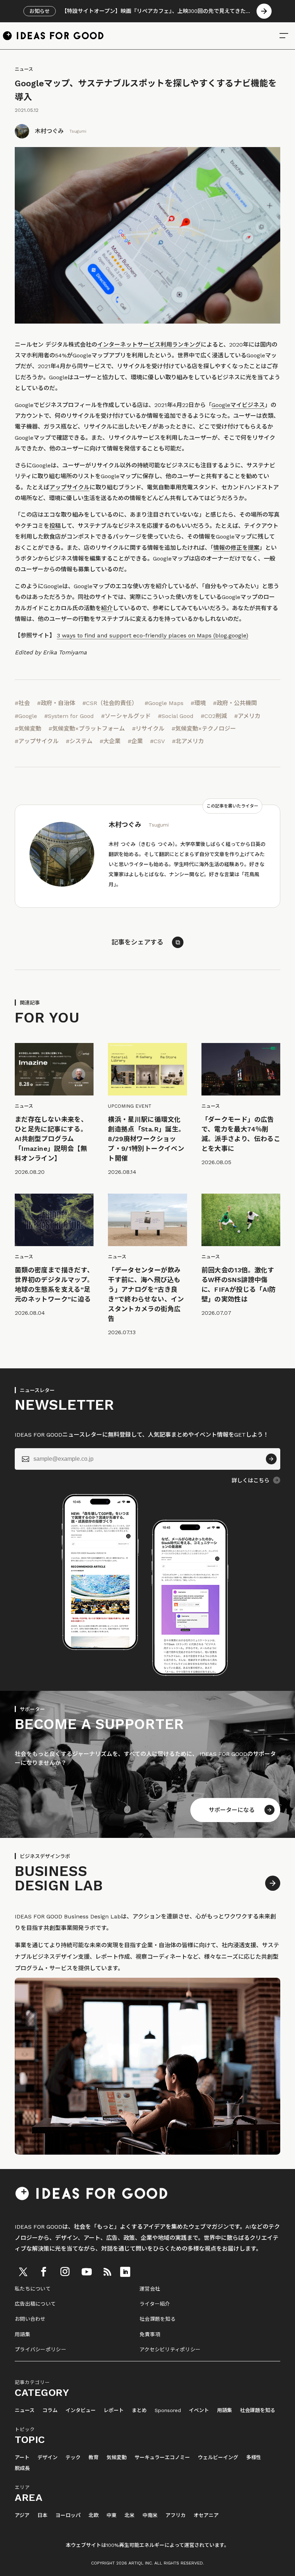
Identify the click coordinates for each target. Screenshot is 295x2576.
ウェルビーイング (218, 2458)
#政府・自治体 (56, 703)
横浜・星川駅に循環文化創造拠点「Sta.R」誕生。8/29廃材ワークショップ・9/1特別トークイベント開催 (146, 1139)
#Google (26, 716)
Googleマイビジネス (238, 405)
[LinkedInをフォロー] (125, 2272)
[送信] (271, 1459)
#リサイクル (148, 729)
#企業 (135, 741)
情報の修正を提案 (236, 548)
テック (73, 2458)
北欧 (94, 2515)
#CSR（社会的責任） (110, 703)
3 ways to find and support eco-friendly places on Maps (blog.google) (153, 635)
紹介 (107, 608)
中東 (112, 2515)
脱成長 (22, 2468)
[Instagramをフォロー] (65, 2272)
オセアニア (206, 2515)
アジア (22, 2515)
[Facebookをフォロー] (44, 2272)
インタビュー (81, 2410)
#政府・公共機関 (235, 703)
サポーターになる (232, 1810)
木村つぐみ (49, 131)
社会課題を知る (158, 2319)
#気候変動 (28, 729)
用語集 (22, 2334)
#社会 (22, 703)
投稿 (55, 526)
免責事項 (150, 2334)
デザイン (47, 2458)
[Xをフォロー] (23, 2272)
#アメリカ (247, 716)
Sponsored (168, 2410)
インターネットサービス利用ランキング (149, 345)
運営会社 (150, 2289)
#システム (79, 741)
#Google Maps (164, 703)
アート (22, 2458)
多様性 (254, 2458)
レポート (114, 2410)
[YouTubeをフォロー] (87, 2272)
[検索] (284, 36)
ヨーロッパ (68, 2515)
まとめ (139, 2410)
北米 (130, 2515)
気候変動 (117, 2458)
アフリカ (176, 2515)
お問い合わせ (30, 2319)
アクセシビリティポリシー (170, 2349)
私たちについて (33, 2289)
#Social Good (176, 716)
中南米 (150, 2515)
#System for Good (69, 716)
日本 (42, 2515)
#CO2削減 (214, 716)
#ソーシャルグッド (126, 716)
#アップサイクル (37, 741)
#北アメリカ (188, 741)
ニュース (24, 69)
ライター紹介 (155, 2304)
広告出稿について (35, 2304)
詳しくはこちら (251, 1481)
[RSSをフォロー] (107, 2272)
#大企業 (110, 741)
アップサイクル (69, 487)
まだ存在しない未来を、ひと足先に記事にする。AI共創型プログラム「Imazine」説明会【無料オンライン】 (51, 1139)
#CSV (157, 741)
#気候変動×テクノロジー (204, 729)
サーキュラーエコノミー (162, 2458)
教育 (94, 2458)
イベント (199, 2410)
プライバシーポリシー (40, 2349)
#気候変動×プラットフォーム (87, 729)
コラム (50, 2410)
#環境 (198, 703)
